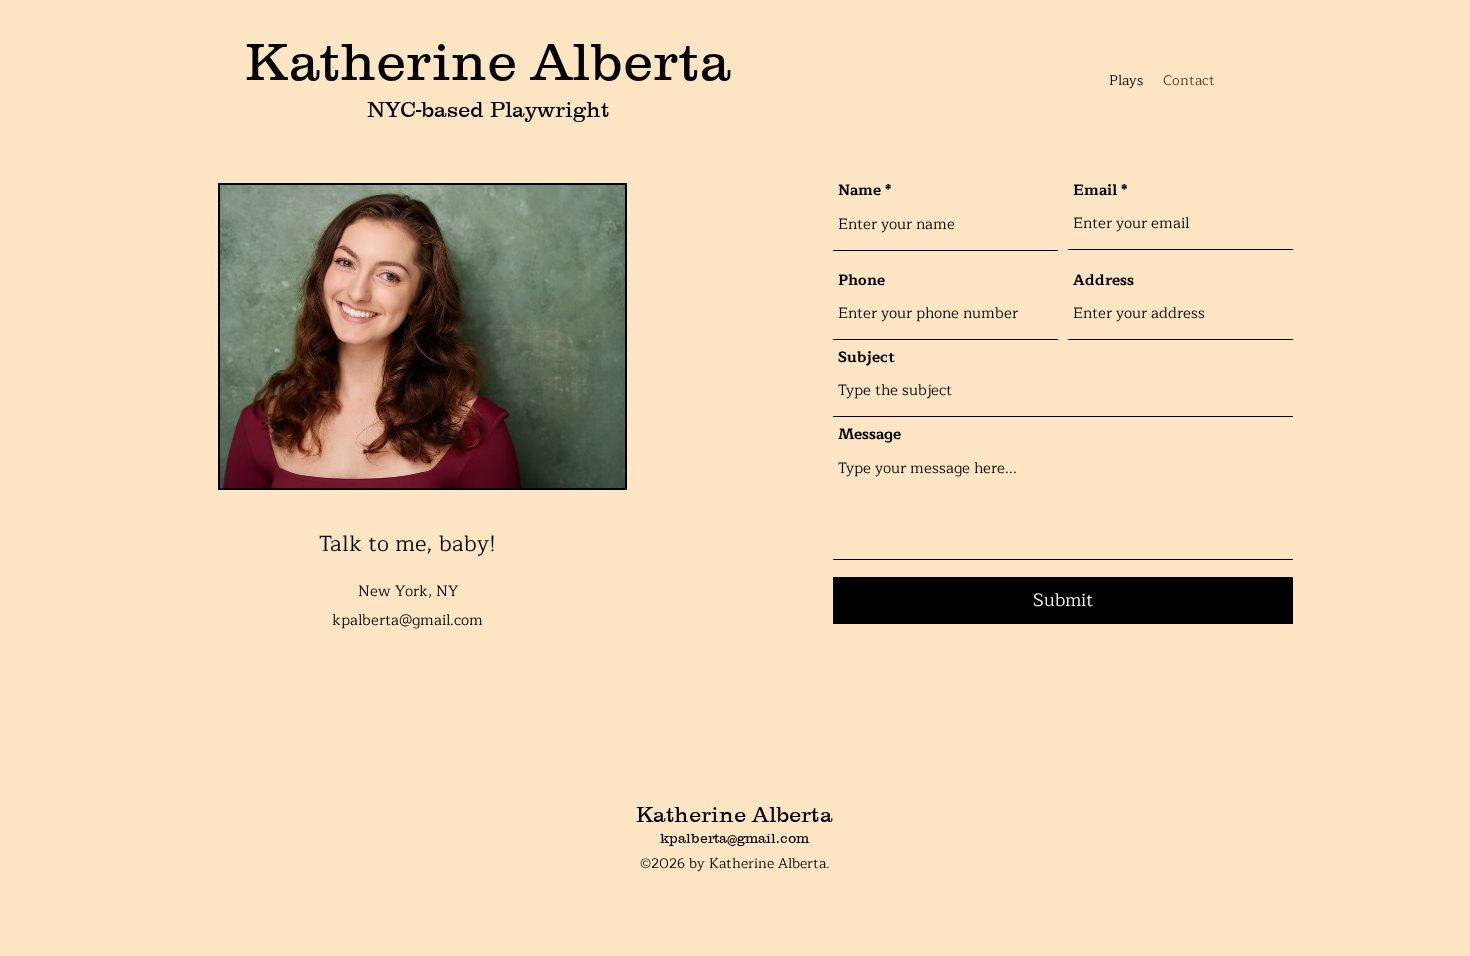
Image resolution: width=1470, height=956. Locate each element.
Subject (866, 357)
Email (1095, 190)
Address (1103, 280)
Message (869, 434)
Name (859, 190)
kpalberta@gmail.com (407, 620)
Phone (861, 280)
